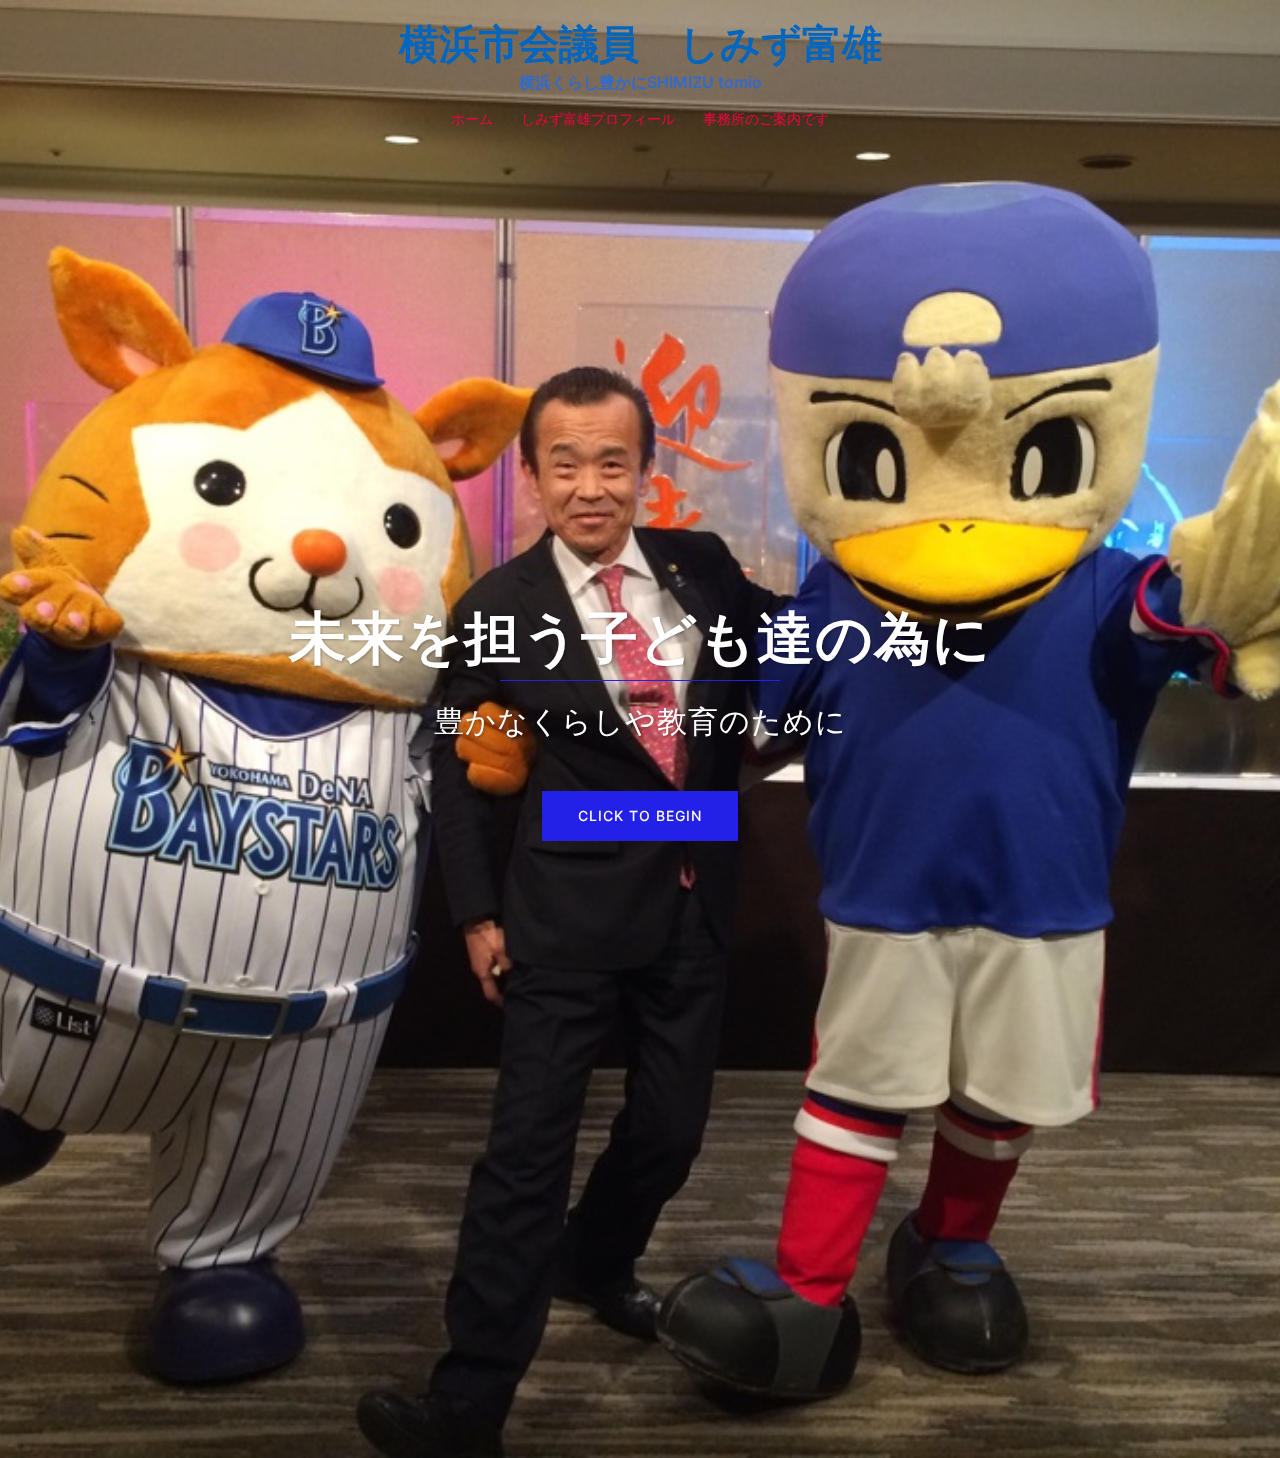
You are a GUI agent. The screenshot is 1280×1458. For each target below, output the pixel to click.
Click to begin (640, 815)
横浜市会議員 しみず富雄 (640, 43)
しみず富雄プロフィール (598, 118)
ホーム (472, 118)
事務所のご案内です (766, 118)
